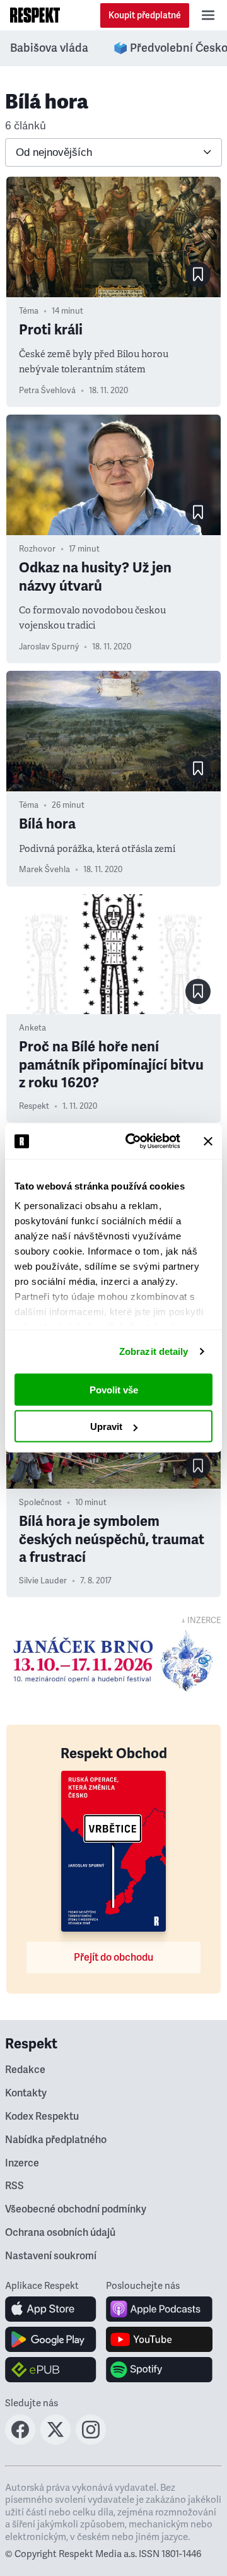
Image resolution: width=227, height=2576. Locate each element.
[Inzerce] (113, 1661)
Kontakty (26, 2093)
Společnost (40, 1503)
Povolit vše (114, 1389)
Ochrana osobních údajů (60, 2233)
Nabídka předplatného (56, 2140)
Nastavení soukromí (51, 2256)
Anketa (32, 1028)
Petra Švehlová (47, 391)
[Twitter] (55, 2441)
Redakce (25, 2070)
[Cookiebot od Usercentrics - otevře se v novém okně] (133, 1142)
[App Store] (51, 2309)
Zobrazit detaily (154, 1351)
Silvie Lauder (43, 1581)
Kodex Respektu (42, 2117)
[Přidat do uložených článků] (198, 275)
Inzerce (22, 2163)
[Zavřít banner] (208, 1141)
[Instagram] (91, 2441)
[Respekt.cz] (35, 15)
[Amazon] (51, 2370)
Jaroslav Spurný (49, 647)
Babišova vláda (49, 48)
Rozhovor (37, 549)
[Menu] (208, 15)
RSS (15, 2186)
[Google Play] (51, 2339)
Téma (29, 311)
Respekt (34, 1106)
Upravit (106, 1427)
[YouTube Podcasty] (159, 2339)
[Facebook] (20, 2441)
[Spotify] (159, 2370)
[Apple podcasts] (159, 2309)
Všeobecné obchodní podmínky (76, 2209)
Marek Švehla (44, 870)
